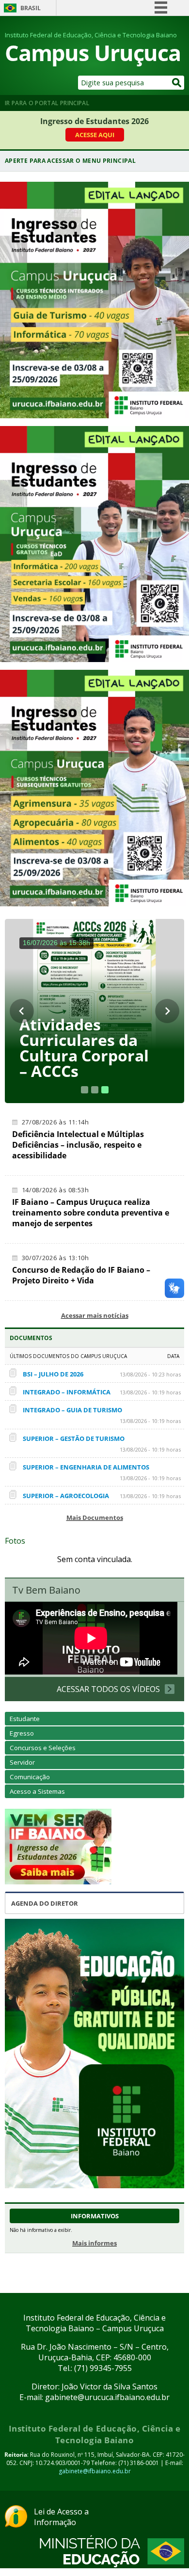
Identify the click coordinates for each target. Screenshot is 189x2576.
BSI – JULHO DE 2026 (53, 1374)
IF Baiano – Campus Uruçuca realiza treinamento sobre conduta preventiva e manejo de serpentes (91, 1213)
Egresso (22, 1733)
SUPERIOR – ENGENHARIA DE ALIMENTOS (86, 1467)
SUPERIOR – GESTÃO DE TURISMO (74, 1438)
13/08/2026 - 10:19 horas (150, 1392)
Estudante (25, 1719)
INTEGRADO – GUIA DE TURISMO (72, 1410)
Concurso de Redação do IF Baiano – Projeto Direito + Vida (81, 1275)
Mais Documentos (95, 1517)
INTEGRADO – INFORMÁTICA (67, 1392)
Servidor (22, 1762)
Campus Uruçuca (93, 53)
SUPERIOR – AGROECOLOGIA (66, 1496)
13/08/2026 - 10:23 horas (150, 1374)
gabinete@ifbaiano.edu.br (95, 2471)
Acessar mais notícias (95, 1315)
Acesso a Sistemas (37, 1791)
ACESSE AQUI (95, 135)
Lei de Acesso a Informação (61, 2517)
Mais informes (94, 2243)
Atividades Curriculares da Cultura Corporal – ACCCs (84, 1048)
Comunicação (30, 1777)
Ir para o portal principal (47, 103)
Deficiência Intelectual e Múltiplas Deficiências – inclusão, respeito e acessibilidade (78, 1145)
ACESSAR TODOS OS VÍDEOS (108, 1689)
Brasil (31, 8)
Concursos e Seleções (43, 1748)
